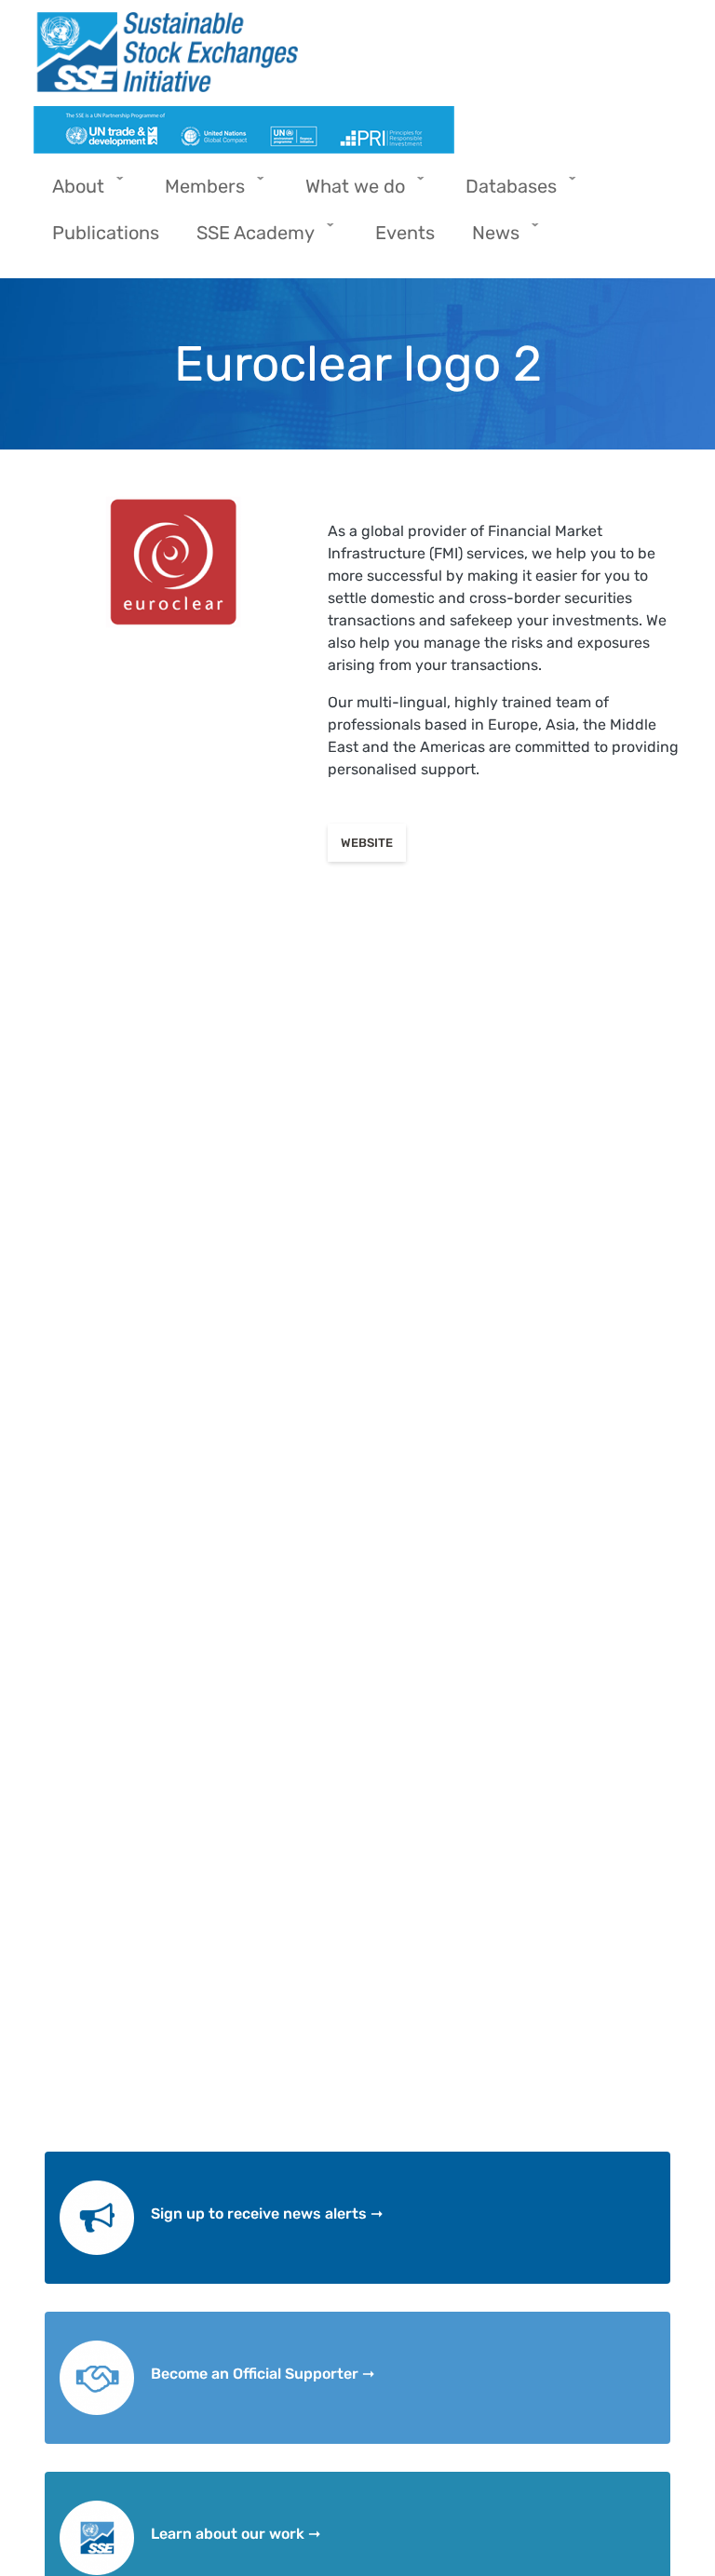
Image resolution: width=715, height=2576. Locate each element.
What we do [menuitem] (346, 192)
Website (367, 843)
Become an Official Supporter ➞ (263, 2374)
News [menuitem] (486, 239)
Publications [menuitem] (106, 233)
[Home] (350, 52)
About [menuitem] (69, 192)
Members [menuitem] (196, 192)
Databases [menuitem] (502, 192)
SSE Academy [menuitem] (246, 239)
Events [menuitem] (405, 233)
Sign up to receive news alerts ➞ (267, 2214)
